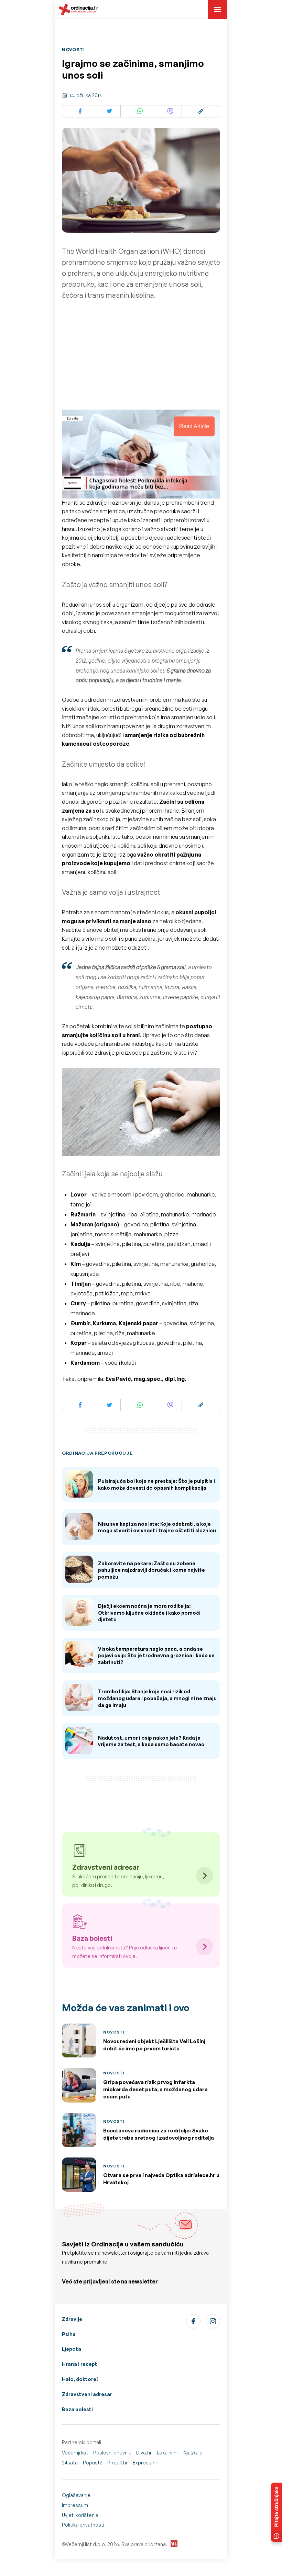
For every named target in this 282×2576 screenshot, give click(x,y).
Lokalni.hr (167, 2453)
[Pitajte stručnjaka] (276, 2512)
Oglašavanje (76, 2495)
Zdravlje (72, 2319)
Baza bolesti (77, 2409)
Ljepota (72, 2349)
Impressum (75, 2505)
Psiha (69, 2334)
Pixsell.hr (117, 2463)
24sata (70, 2463)
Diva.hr (144, 2453)
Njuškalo (193, 2453)
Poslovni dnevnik (112, 2453)
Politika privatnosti (83, 2525)
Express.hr (145, 2463)
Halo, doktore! (80, 2379)
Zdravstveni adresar (87, 2394)
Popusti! (93, 2463)
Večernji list (75, 2453)
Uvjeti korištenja (80, 2515)
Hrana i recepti (80, 2364)
